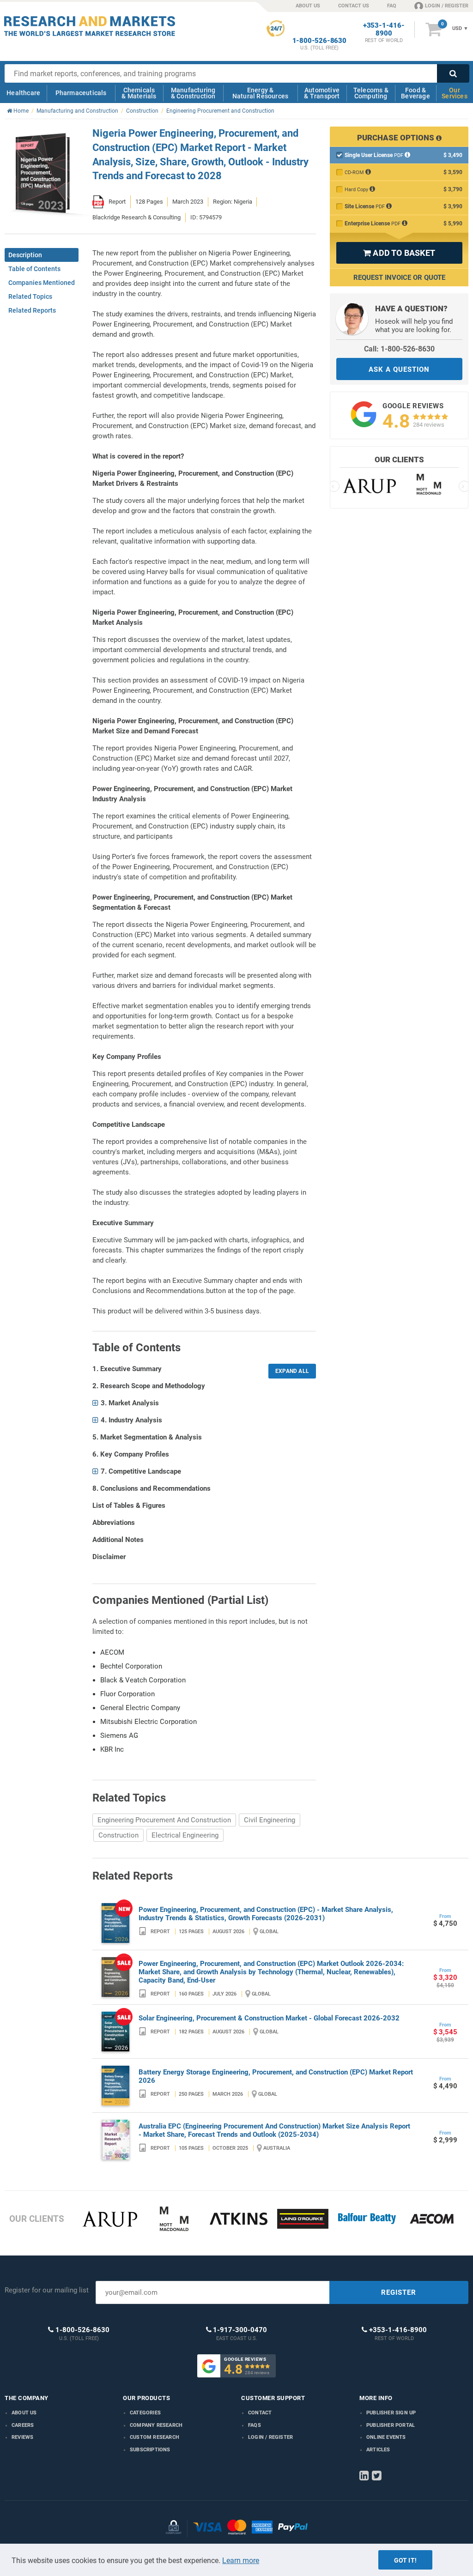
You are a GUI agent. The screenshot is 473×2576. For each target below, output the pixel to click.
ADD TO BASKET (399, 253)
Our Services (455, 93)
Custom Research (155, 2437)
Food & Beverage (415, 93)
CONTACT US (354, 6)
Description (25, 255)
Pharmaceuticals (81, 93)
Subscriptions (150, 2450)
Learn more (241, 2561)
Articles (378, 2450)
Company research (156, 2425)
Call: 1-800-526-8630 (399, 349)
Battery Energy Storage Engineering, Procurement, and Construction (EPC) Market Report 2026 (276, 2076)
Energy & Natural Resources (260, 93)
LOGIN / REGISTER (447, 6)
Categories (145, 2413)
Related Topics (30, 296)
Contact (260, 2413)
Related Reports (32, 310)
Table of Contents (34, 269)
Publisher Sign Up (391, 2413)
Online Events (386, 2437)
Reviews (22, 2437)
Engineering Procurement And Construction (164, 1820)
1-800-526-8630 (319, 41)
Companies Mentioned (42, 283)
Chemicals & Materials (139, 93)
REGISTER (399, 2292)
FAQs (255, 2425)
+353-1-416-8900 (384, 30)
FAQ (392, 6)
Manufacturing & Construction (193, 93)
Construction (118, 1835)
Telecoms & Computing (371, 93)
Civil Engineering (270, 1820)
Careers (23, 2425)
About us (24, 2413)
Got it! (405, 2560)
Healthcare (23, 93)
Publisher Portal (391, 2425)
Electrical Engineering (185, 1835)
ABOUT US (308, 6)
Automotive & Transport (322, 93)
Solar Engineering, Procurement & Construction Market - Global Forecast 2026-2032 (269, 2018)
